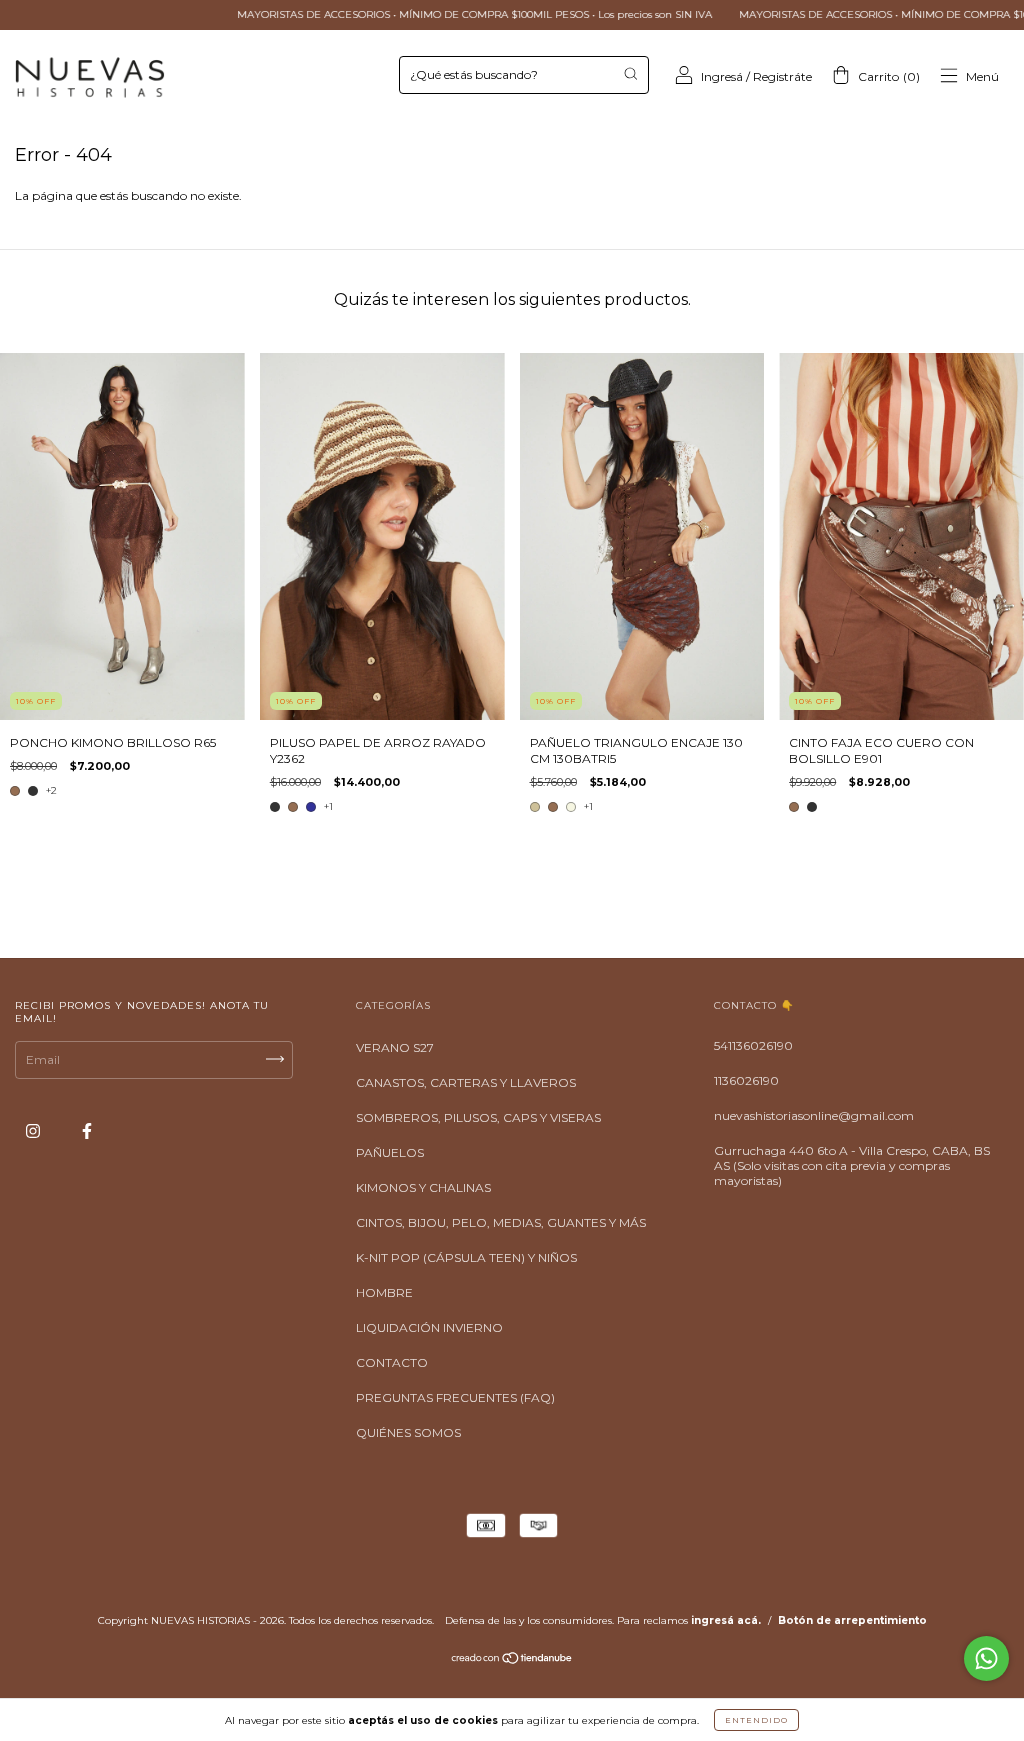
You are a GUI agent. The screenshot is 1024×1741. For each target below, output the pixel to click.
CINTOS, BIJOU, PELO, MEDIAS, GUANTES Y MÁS (501, 1222)
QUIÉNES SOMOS (408, 1432)
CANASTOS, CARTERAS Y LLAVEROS (466, 1082)
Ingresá (722, 76)
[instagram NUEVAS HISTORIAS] (34, 1131)
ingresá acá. (726, 1620)
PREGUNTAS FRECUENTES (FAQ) (455, 1397)
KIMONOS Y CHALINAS (423, 1187)
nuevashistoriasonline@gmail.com (814, 1115)
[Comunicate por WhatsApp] (986, 1658)
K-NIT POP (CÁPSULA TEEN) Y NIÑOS (466, 1257)
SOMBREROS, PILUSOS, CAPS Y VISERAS (478, 1117)
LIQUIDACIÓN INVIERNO (429, 1327)
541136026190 (753, 1045)
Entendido (756, 1720)
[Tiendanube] (512, 1660)
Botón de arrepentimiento (852, 1620)
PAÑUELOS (390, 1152)
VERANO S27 (395, 1047)
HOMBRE (384, 1292)
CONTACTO (392, 1362)
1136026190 (746, 1080)
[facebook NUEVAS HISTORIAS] (87, 1131)
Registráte (782, 76)
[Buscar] (630, 73)
